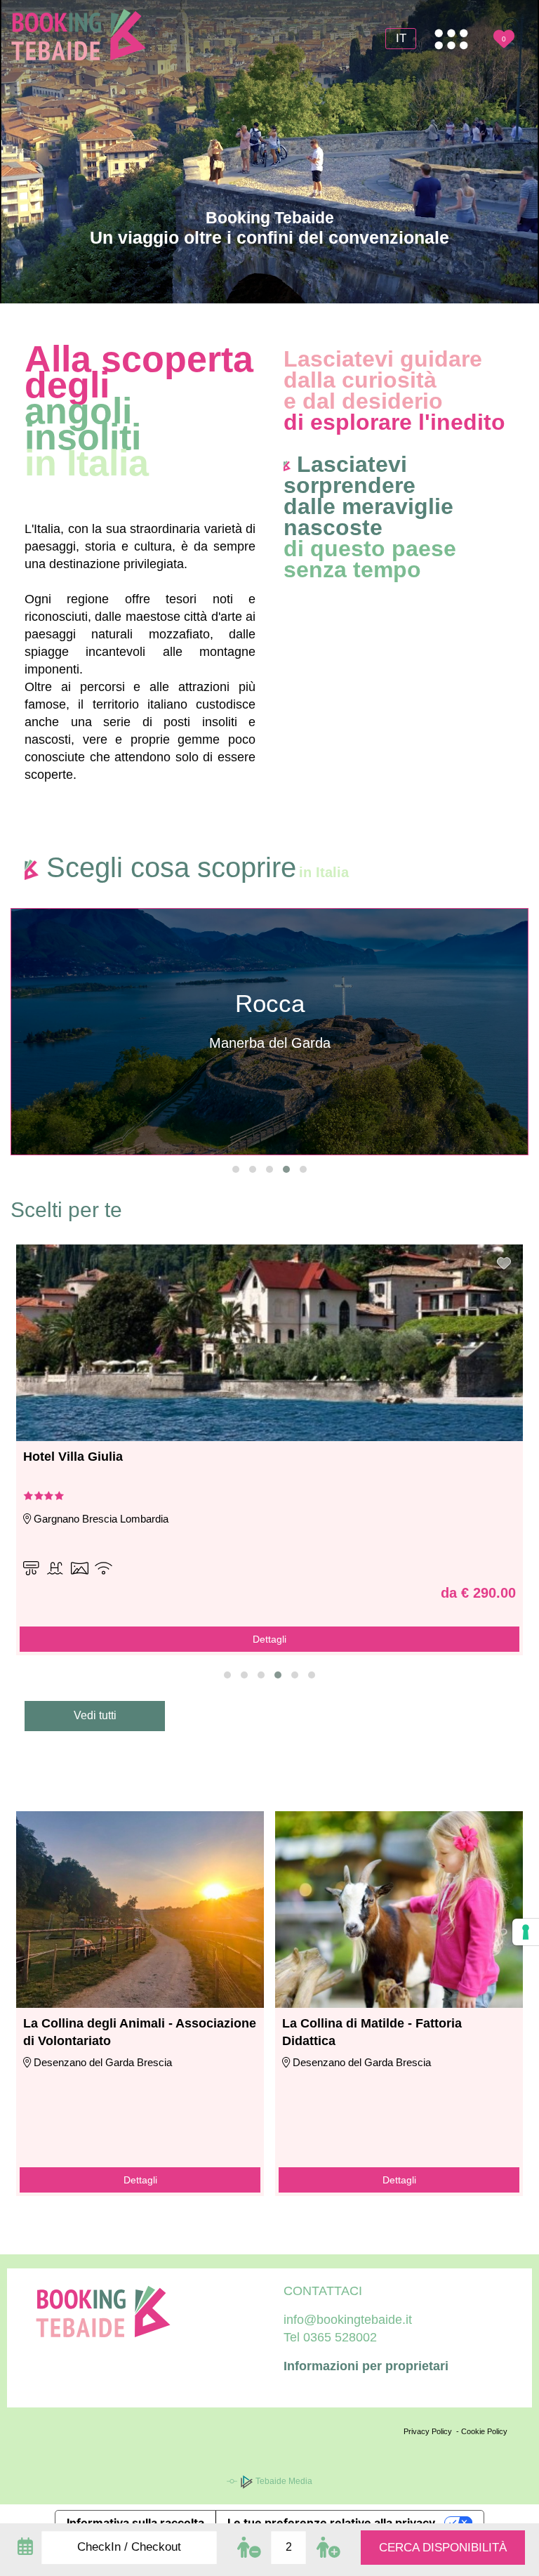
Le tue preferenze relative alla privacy (331, 2523)
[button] (236, 1169)
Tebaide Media (283, 2481)
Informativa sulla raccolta (135, 2523)
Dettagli (140, 2180)
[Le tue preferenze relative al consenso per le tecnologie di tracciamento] (526, 1932)
